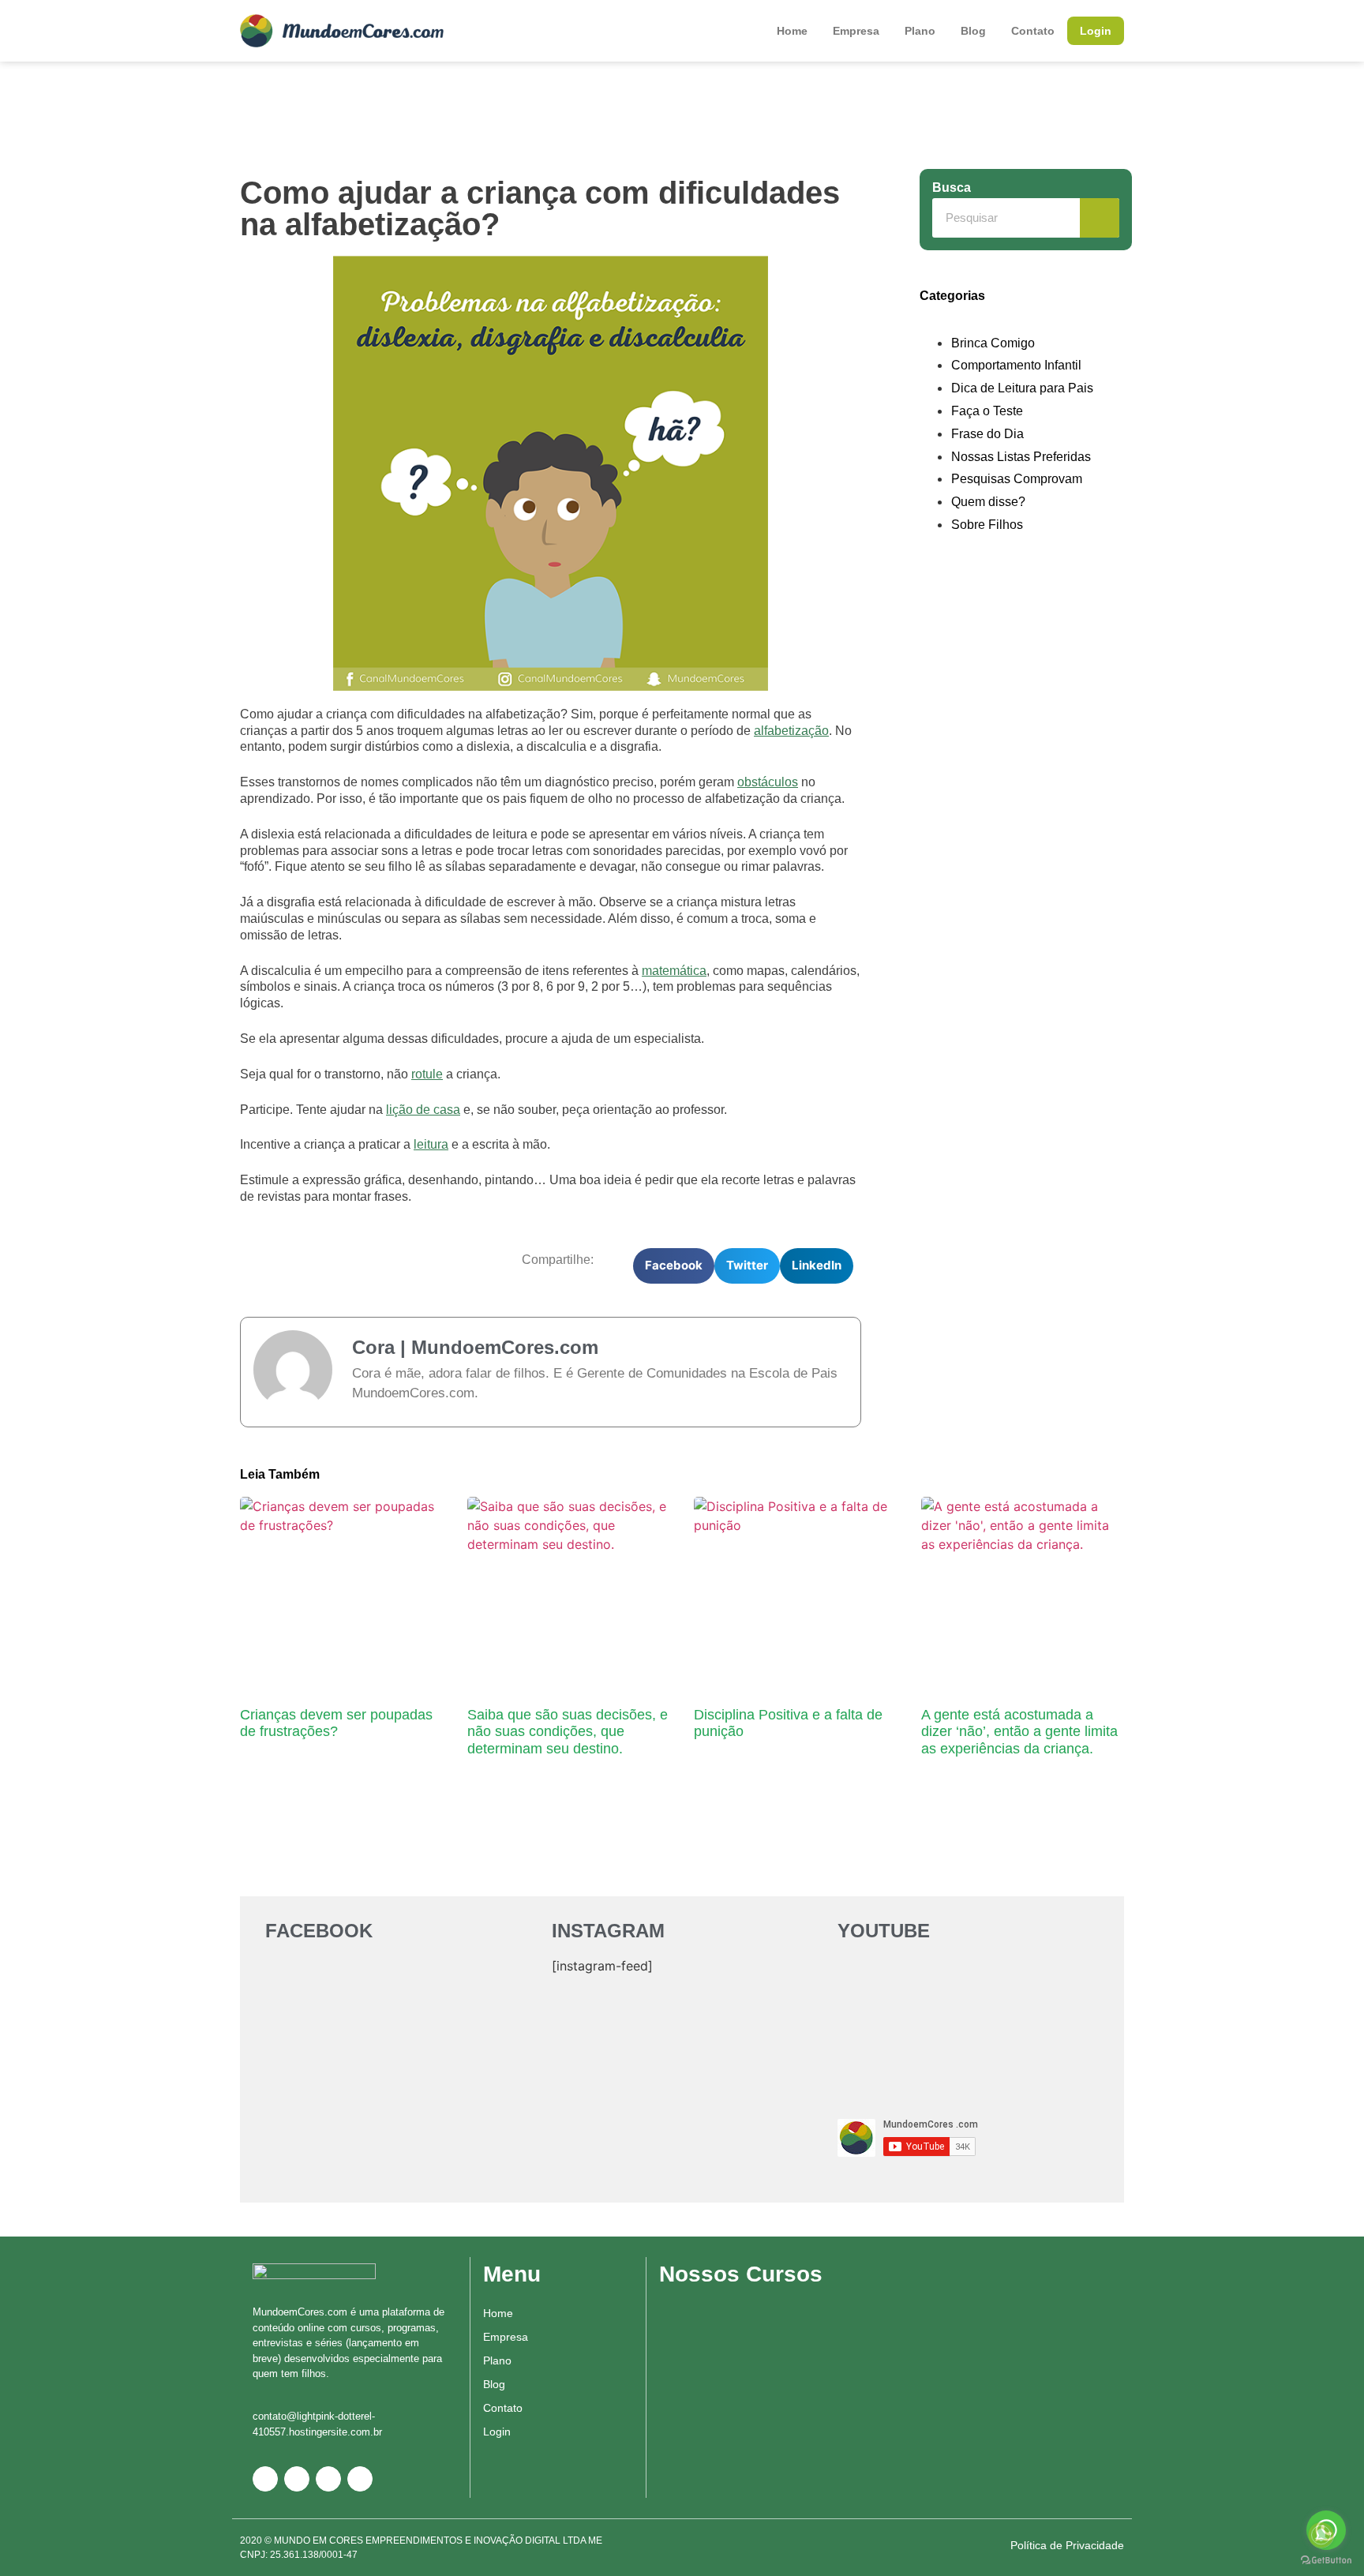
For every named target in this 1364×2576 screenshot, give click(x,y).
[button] (674, 1266)
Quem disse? (988, 502)
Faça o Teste (987, 411)
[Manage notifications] (1321, 2535)
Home (792, 31)
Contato (1033, 31)
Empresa (856, 31)
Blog (973, 31)
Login (1096, 31)
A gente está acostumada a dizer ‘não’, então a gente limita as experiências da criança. (1019, 1732)
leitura (431, 1144)
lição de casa (423, 1110)
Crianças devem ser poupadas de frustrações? (336, 1723)
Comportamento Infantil (1016, 365)
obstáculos (768, 782)
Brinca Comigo (993, 343)
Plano (920, 31)
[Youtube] (360, 2479)
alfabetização (791, 731)
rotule (427, 1074)
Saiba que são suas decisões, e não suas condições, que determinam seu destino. (568, 1732)
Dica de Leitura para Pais (1022, 388)
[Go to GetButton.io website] (1326, 2560)
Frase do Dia (987, 434)
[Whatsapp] (265, 2479)
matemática (674, 971)
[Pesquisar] (1100, 218)
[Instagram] (328, 2479)
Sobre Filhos (987, 525)
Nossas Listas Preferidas (1021, 457)
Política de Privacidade (1067, 2545)
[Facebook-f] (297, 2479)
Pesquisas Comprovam (1017, 479)
